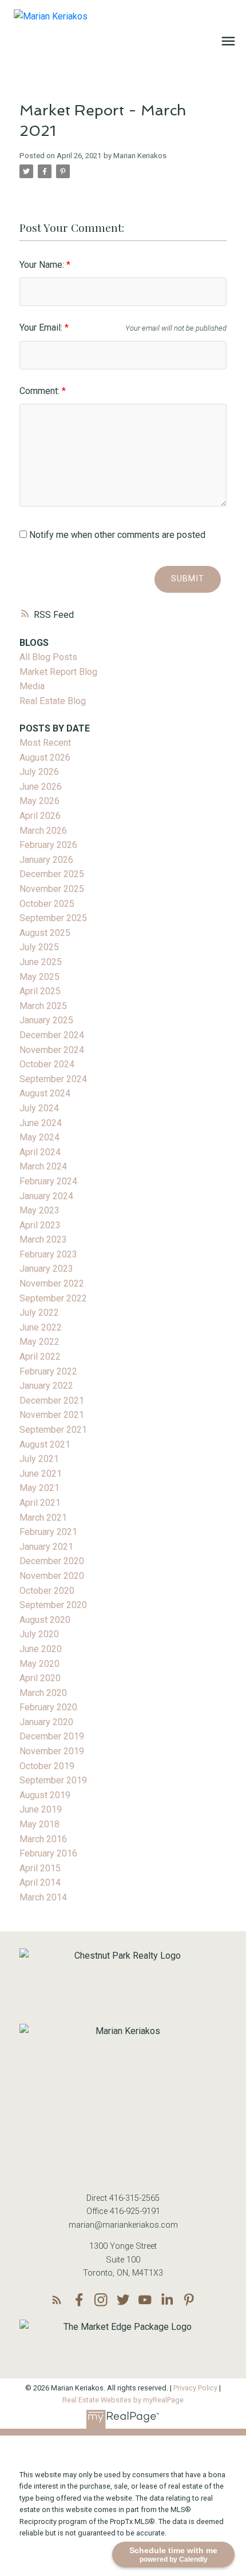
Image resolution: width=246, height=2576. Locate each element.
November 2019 (52, 1751)
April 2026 (40, 816)
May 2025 (39, 977)
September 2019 (53, 1780)
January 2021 (46, 1547)
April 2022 (40, 1357)
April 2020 (40, 1678)
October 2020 (47, 1591)
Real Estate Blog (53, 701)
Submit (188, 579)
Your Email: (42, 327)
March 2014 (43, 1897)
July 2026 (39, 772)
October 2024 (47, 1064)
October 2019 (47, 1766)
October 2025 (47, 904)
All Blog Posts (48, 657)
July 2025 (39, 947)
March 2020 (43, 1693)
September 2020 (53, 1605)
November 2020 (52, 1576)
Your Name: (43, 265)
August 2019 (45, 1795)
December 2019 (52, 1736)
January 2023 (46, 1269)
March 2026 (43, 831)
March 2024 (43, 1166)
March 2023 (43, 1239)
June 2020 (41, 1649)
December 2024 (52, 1035)
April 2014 (40, 1882)
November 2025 (52, 889)
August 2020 (45, 1620)
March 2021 (43, 1518)
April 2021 (40, 1503)
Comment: (41, 391)
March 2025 (43, 1006)
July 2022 (39, 1313)
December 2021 (52, 1400)
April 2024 (40, 1152)
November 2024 (52, 1050)
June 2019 (41, 1809)
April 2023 (40, 1225)
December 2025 (52, 874)
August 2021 (45, 1444)
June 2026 (41, 787)
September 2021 (53, 1430)
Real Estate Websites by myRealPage (123, 2400)
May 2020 (39, 1664)
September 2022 (53, 1298)
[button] (57, 2300)
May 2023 (39, 1210)
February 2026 (48, 845)
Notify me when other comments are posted (116, 535)
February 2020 (48, 1707)
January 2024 (46, 1196)
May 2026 (39, 801)
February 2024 (48, 1181)
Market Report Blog (58, 672)
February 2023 (48, 1254)
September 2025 (53, 918)
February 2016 (48, 1853)
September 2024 (53, 1079)
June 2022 (41, 1327)
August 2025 (45, 933)
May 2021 (39, 1488)
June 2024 (41, 1123)
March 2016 (43, 1839)
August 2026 (45, 757)
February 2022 (48, 1371)
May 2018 (39, 1824)
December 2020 (52, 1561)
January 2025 (46, 1020)
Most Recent (45, 743)
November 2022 (52, 1283)
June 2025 (41, 962)
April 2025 (40, 991)
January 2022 (46, 1386)
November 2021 (52, 1415)
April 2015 (40, 1868)
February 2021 (48, 1532)
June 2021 (41, 1474)
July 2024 (39, 1108)
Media (32, 686)
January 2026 (46, 860)
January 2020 (46, 1722)
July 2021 (39, 1459)
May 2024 (39, 1137)
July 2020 (39, 1634)
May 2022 (39, 1342)
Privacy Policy (195, 2388)
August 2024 (45, 1093)
